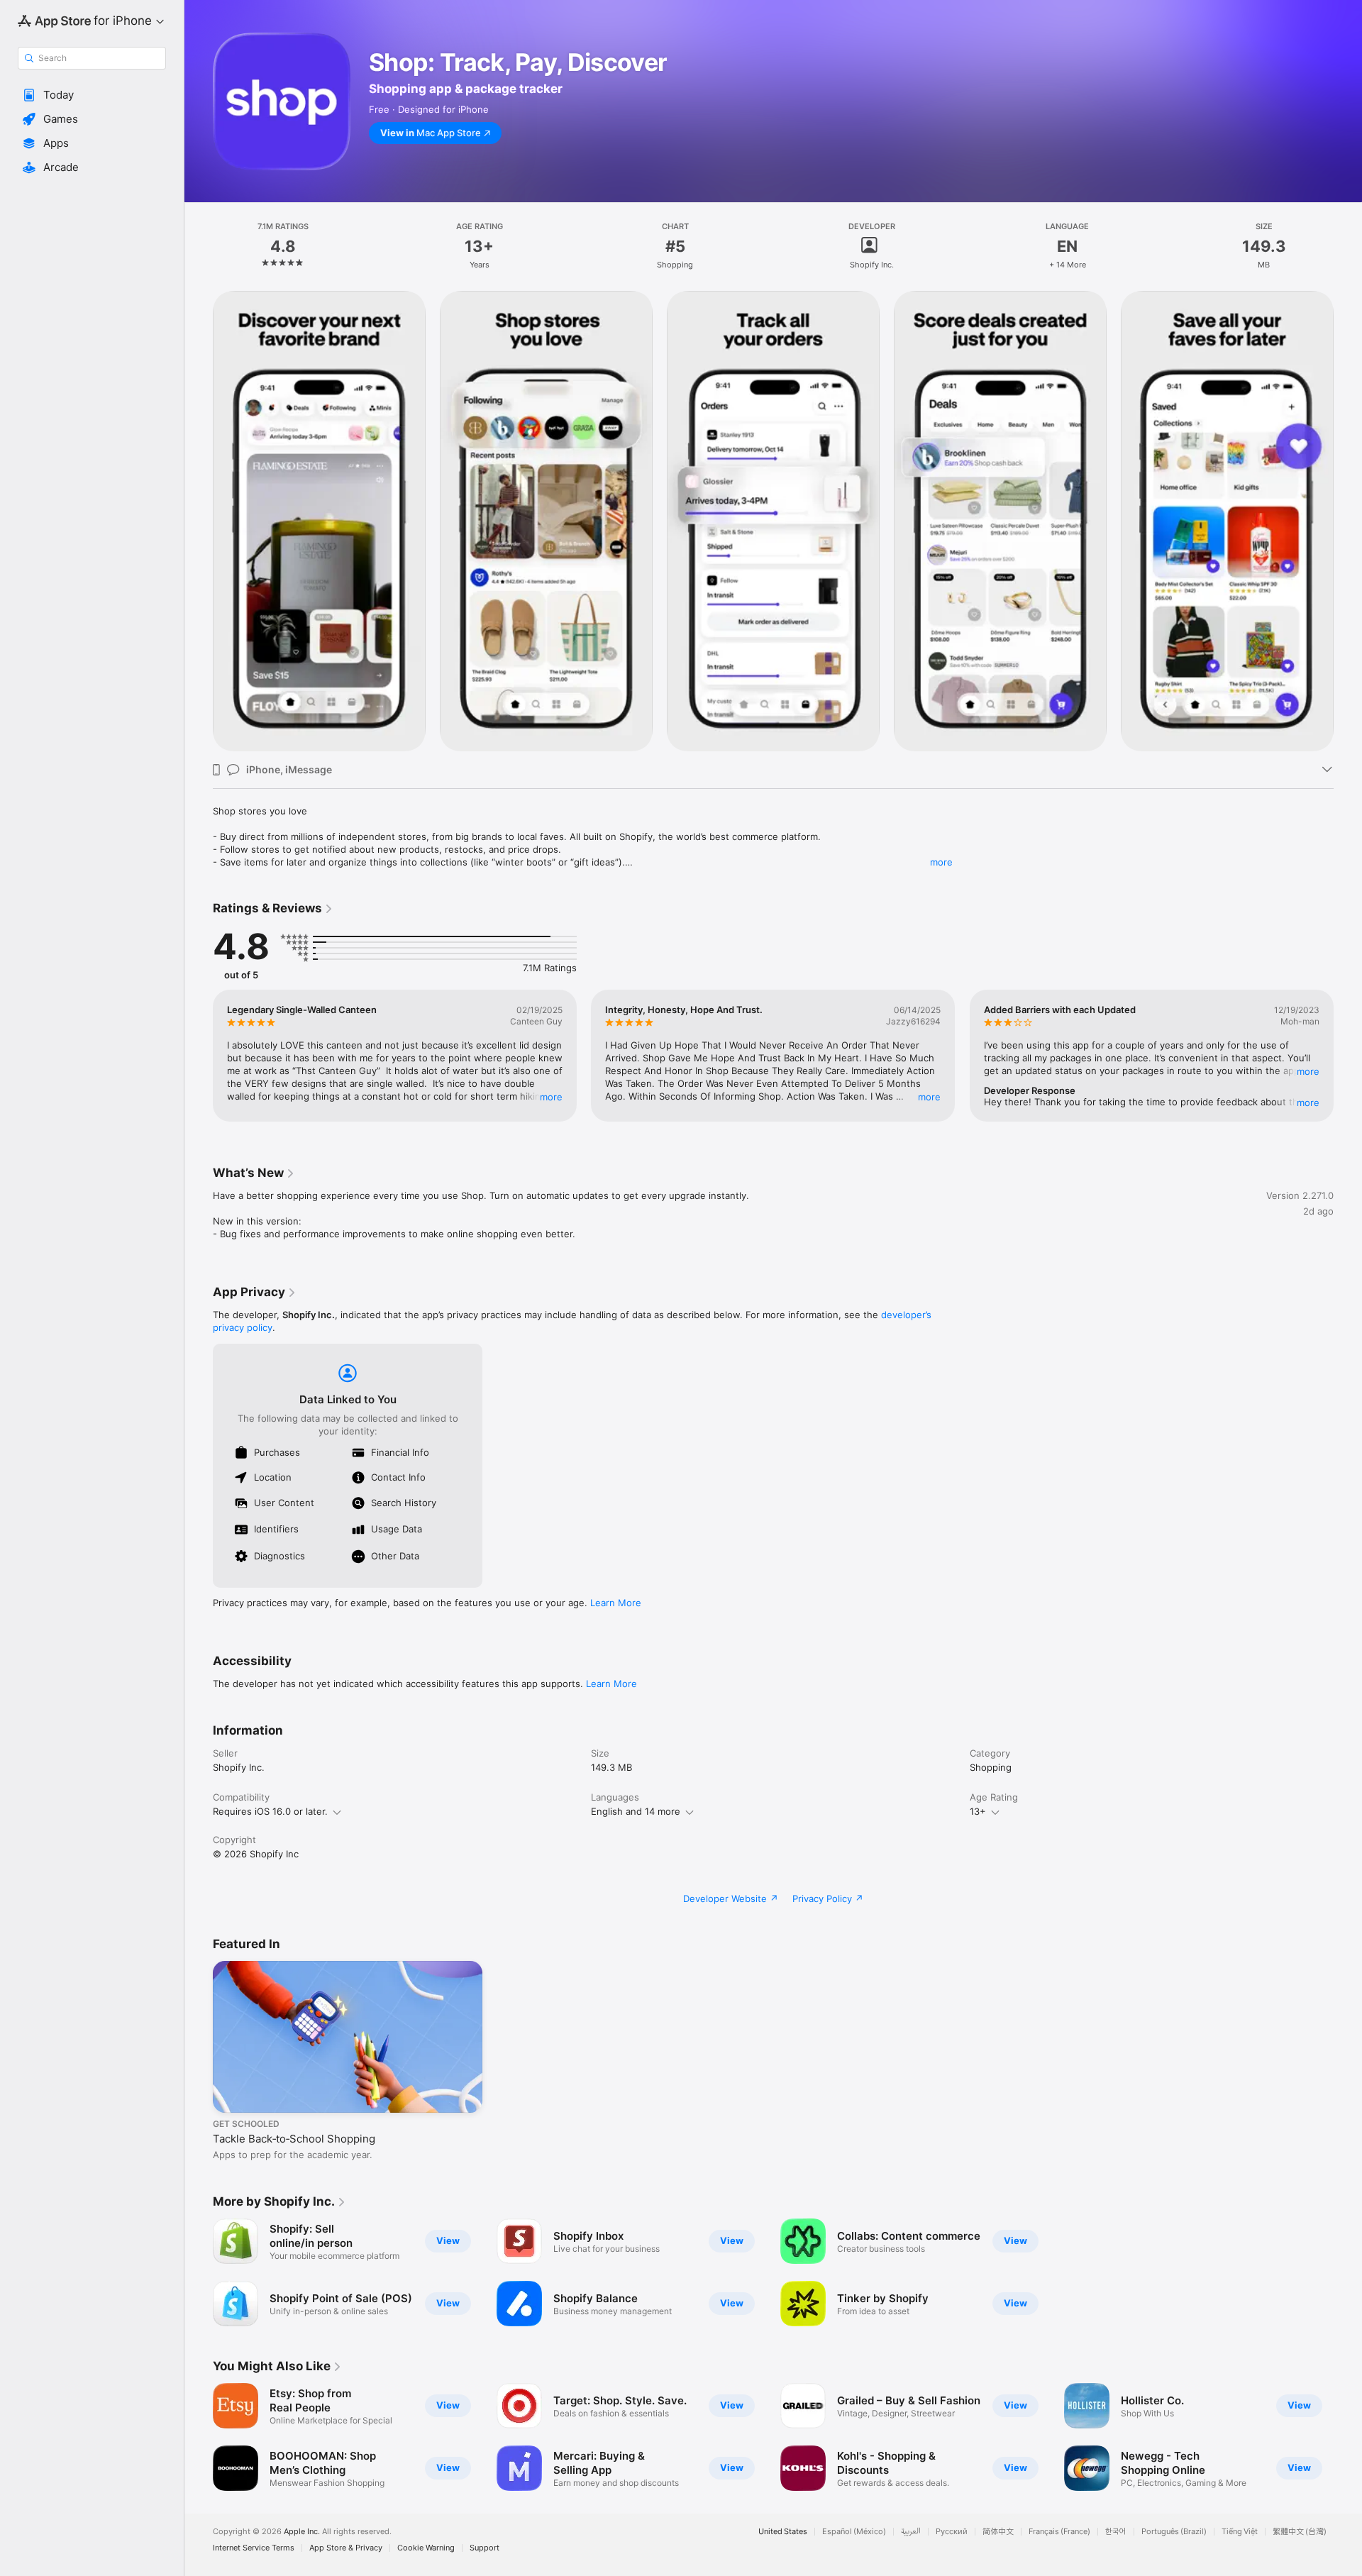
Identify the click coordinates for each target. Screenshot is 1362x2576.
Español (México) (854, 2532)
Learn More (616, 1603)
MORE (551, 1097)
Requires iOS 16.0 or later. (270, 1811)
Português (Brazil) (1174, 2532)
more (941, 862)
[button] (92, 95)
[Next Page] (1348, 521)
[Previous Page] (199, 521)
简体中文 (998, 2532)
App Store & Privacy (346, 2548)
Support (485, 2548)
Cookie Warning (426, 2548)
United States (783, 2532)
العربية (911, 2532)
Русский (952, 2532)
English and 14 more (636, 1811)
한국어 (1116, 2532)
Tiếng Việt (1240, 2532)
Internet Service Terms (254, 2548)
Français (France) (1059, 2532)
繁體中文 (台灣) (1300, 2532)
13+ (978, 1811)
